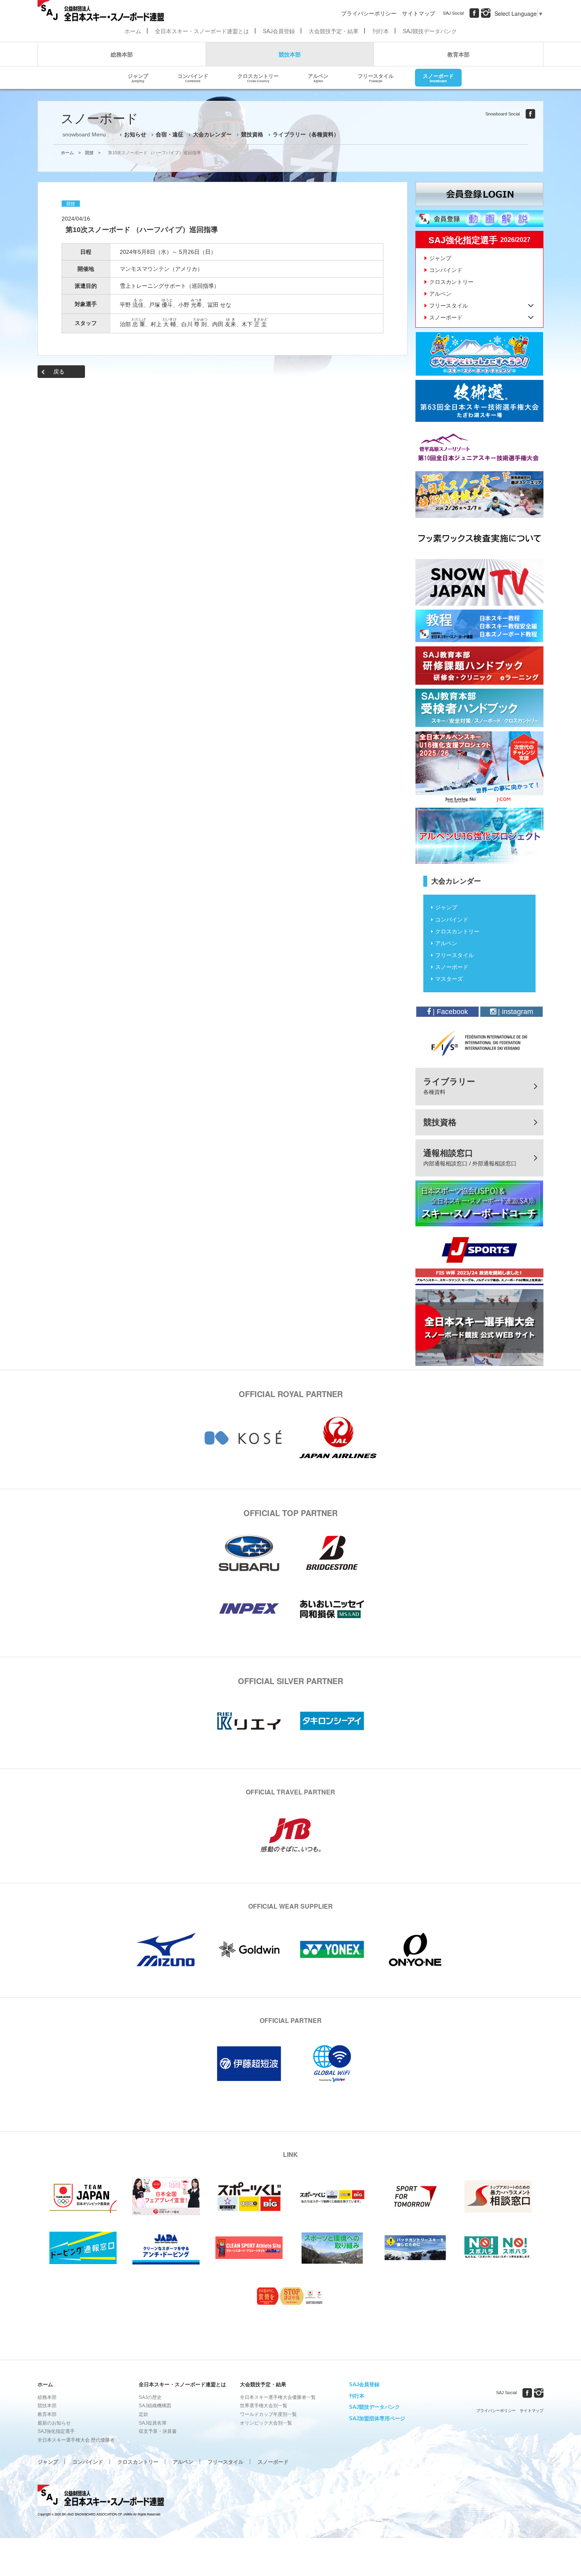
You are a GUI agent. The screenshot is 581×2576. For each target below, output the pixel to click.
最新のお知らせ (54, 2423)
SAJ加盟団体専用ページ (377, 2418)
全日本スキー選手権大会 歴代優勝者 (76, 2440)
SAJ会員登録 (279, 31)
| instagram (515, 1012)
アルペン (318, 77)
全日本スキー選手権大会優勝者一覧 (278, 2397)
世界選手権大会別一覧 (264, 2406)
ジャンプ (138, 77)
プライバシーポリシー (369, 13)
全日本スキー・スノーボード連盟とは (202, 31)
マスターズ (449, 979)
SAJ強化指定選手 (56, 2431)
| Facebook (449, 1012)
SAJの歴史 (150, 2397)
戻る (59, 372)
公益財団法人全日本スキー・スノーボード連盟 (101, 2497)
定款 (143, 2414)
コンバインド (193, 77)
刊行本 (381, 31)
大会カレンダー (212, 134)
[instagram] (486, 13)
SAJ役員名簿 (153, 2423)
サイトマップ (419, 13)
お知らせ (135, 134)
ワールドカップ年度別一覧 (268, 2414)
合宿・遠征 (170, 134)
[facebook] (474, 13)
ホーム (133, 31)
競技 (89, 153)
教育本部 (458, 54)
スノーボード (438, 77)
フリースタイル (376, 77)
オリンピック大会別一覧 (266, 2423)
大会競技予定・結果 (334, 31)
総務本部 (122, 54)
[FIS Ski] (479, 1043)
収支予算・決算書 (158, 2431)
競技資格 (252, 134)
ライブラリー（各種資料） (306, 134)
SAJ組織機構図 (155, 2406)
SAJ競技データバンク (430, 31)
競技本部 (290, 54)
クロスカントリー (258, 77)
